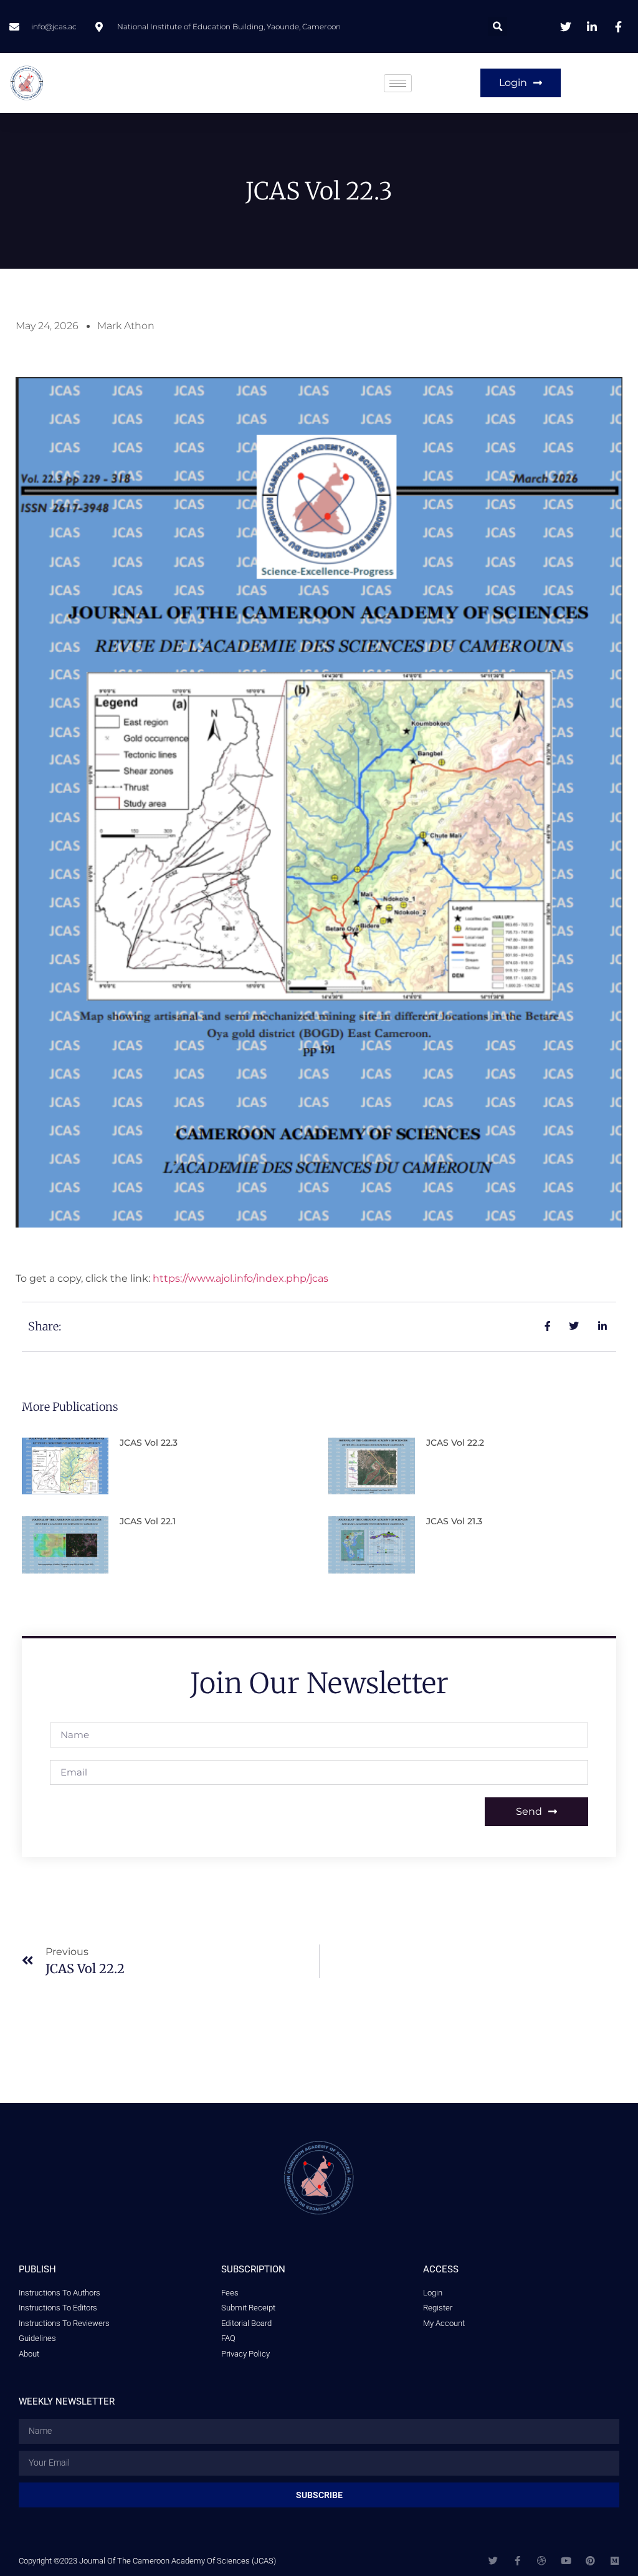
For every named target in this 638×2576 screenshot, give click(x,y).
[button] (498, 26)
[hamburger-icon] (398, 83)
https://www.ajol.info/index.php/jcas (240, 1278)
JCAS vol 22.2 (455, 1443)
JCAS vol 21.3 (454, 1521)
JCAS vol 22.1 (148, 1521)
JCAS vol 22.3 (149, 1443)
